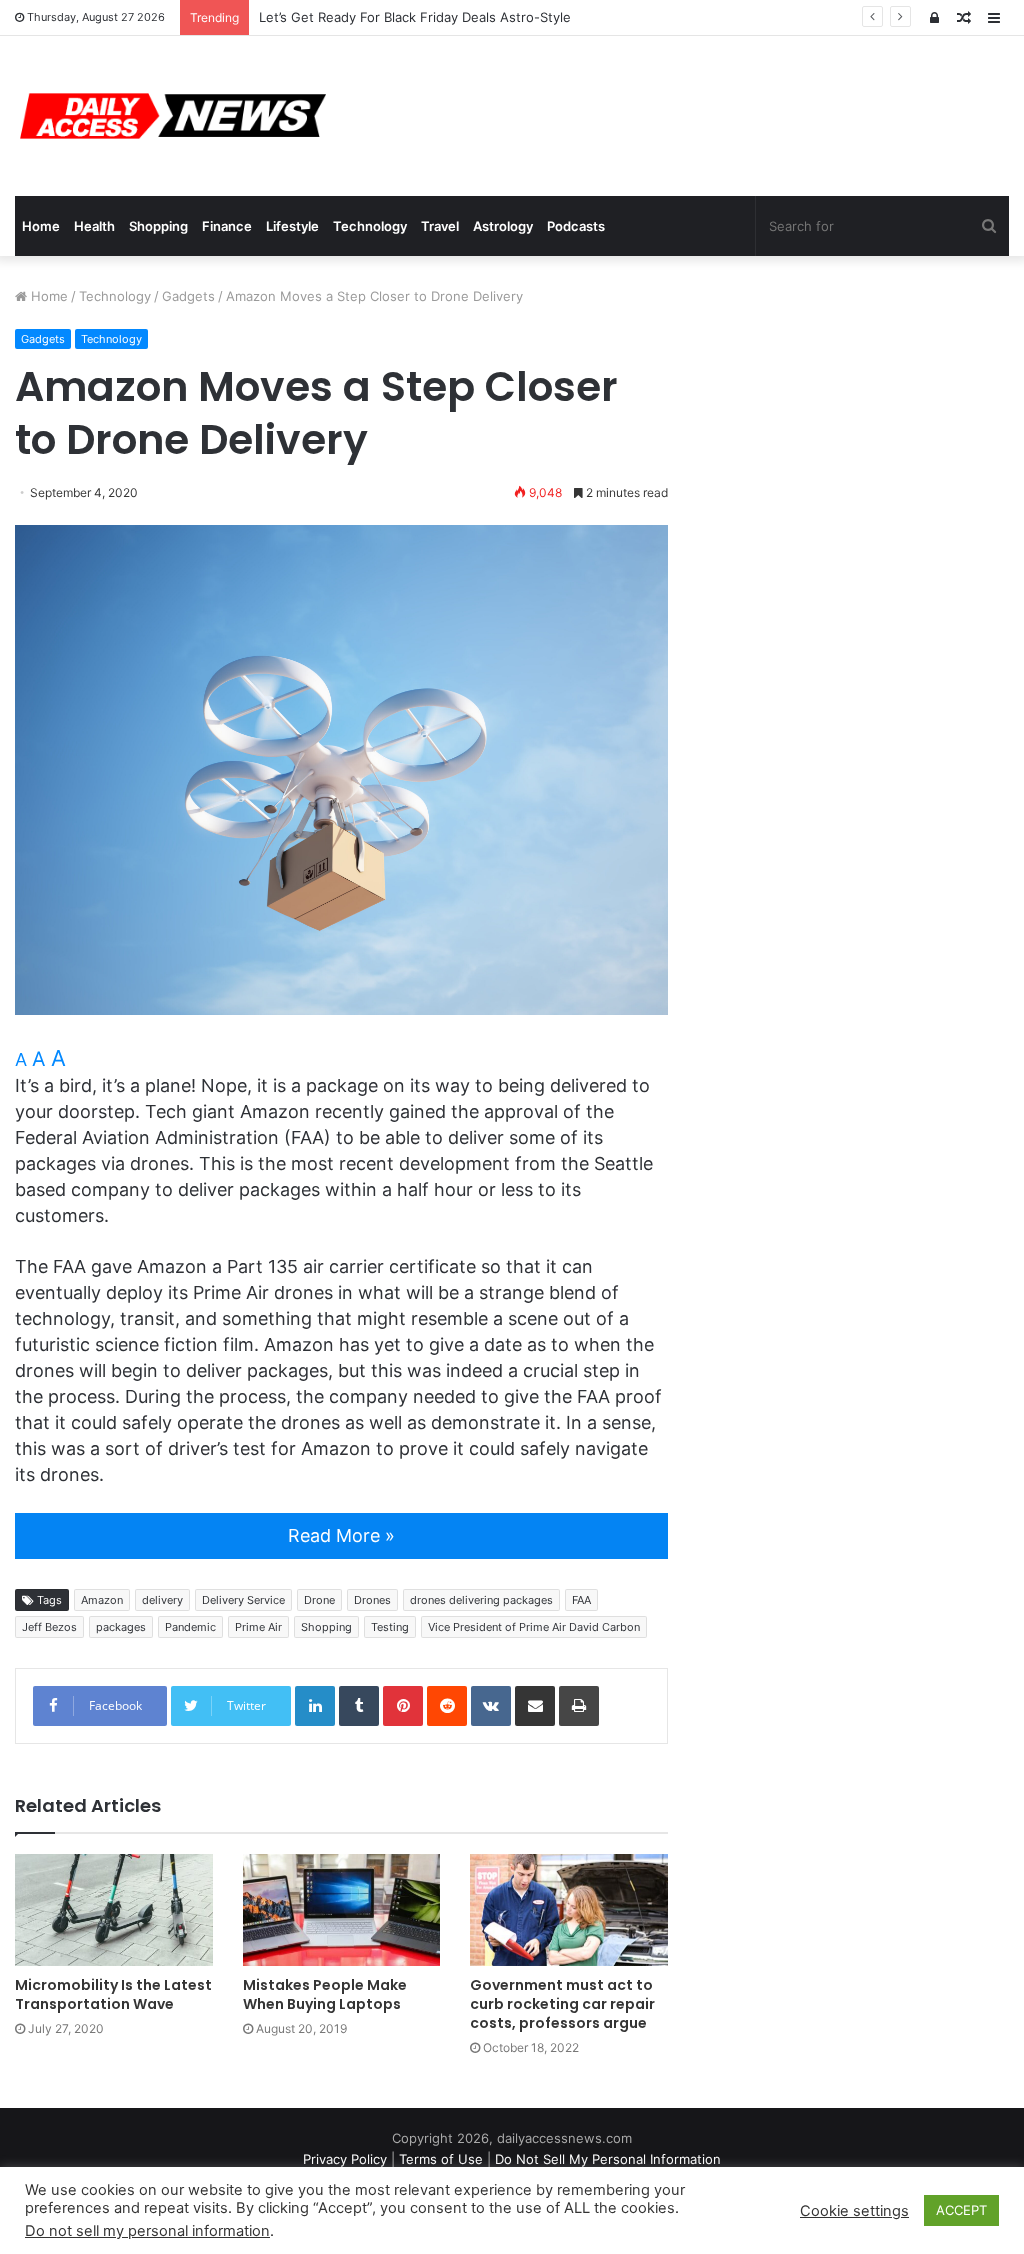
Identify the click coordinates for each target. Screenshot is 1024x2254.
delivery (162, 1600)
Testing (390, 1627)
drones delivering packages (481, 1600)
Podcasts (576, 226)
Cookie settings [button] (854, 2211)
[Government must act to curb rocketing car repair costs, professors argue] (569, 1909)
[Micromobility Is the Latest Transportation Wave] (114, 1909)
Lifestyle (292, 226)
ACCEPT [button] (961, 2210)
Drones (372, 1600)
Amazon (102, 1600)
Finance (227, 226)
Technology (370, 226)
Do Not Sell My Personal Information (608, 2159)
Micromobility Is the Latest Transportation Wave (113, 1994)
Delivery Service (243, 1600)
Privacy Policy (345, 2159)
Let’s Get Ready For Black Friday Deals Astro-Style (415, 17)
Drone (319, 1600)
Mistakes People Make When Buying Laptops (325, 1994)
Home (41, 226)
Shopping (158, 226)
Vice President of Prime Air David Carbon (534, 1627)
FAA (581, 1600)
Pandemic (190, 1627)
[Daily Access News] (170, 116)
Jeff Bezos (49, 1627)
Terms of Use (441, 2159)
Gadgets (188, 296)
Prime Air (258, 1627)
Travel (440, 226)
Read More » (341, 1535)
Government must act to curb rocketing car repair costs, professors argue (562, 2004)
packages (121, 1627)
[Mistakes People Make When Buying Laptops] (342, 1909)
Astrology (503, 226)
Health (94, 226)
